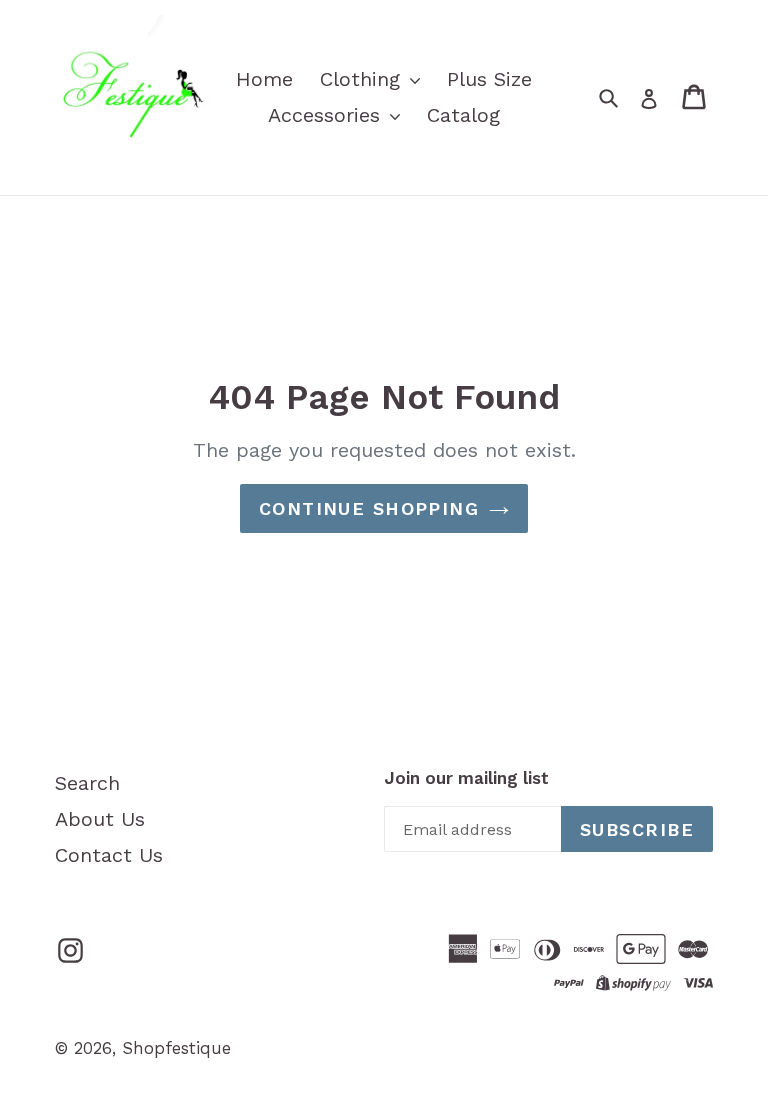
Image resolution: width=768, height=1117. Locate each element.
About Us (100, 819)
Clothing (363, 79)
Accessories (327, 115)
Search (87, 783)
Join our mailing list (466, 778)
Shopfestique (176, 1048)
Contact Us (109, 855)
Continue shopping (369, 508)
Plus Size (489, 79)
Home (264, 79)
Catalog (463, 115)
